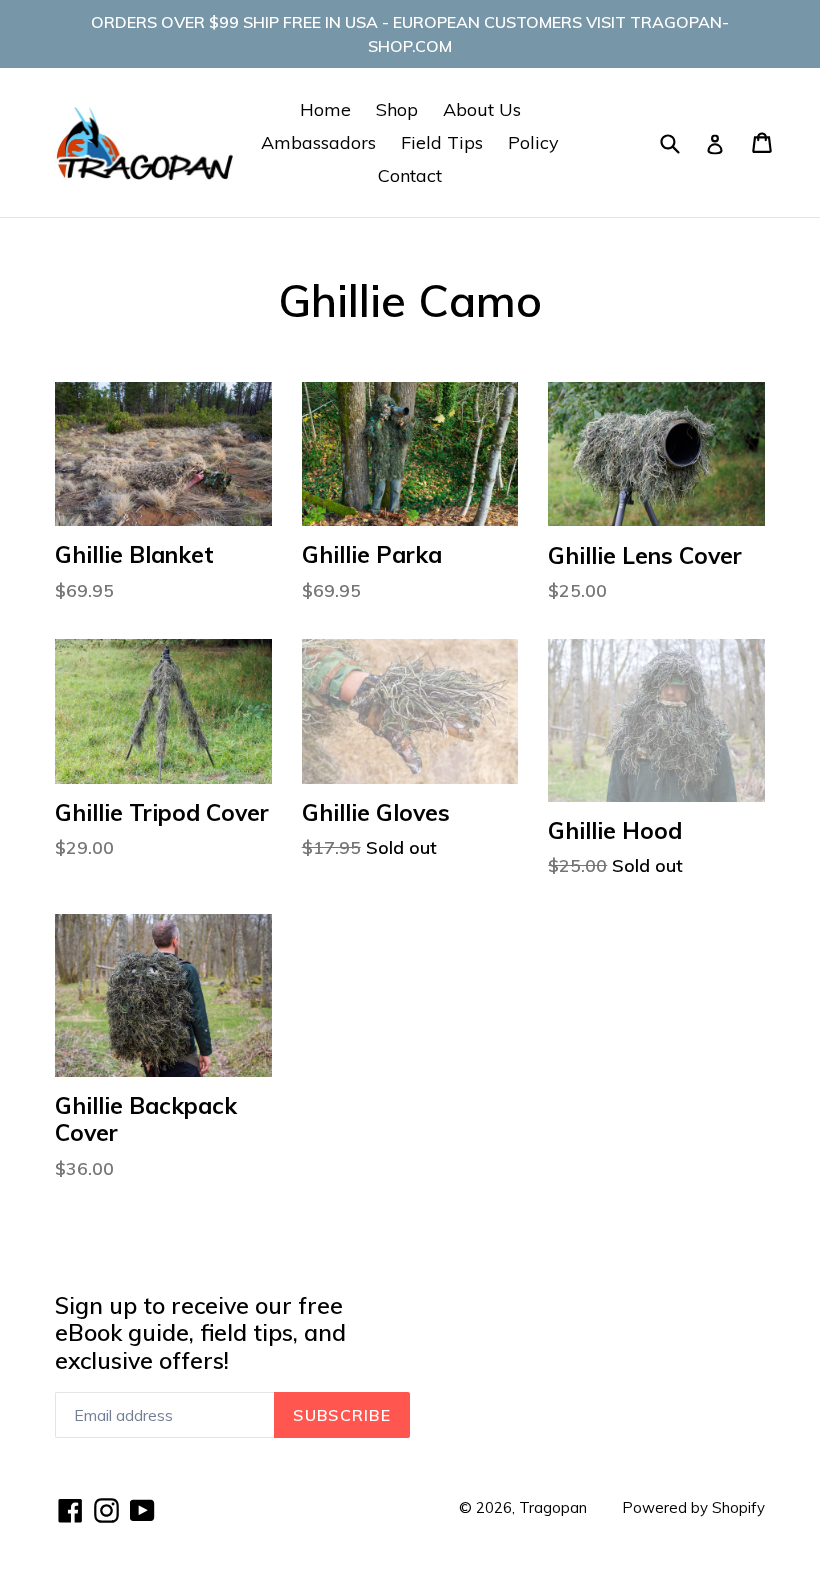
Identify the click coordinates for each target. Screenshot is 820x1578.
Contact (410, 175)
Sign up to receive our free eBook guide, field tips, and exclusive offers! (200, 1333)
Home (325, 109)
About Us (482, 109)
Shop (397, 109)
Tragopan (553, 1507)
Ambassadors (318, 142)
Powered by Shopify (693, 1507)
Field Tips (442, 142)
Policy (533, 142)
